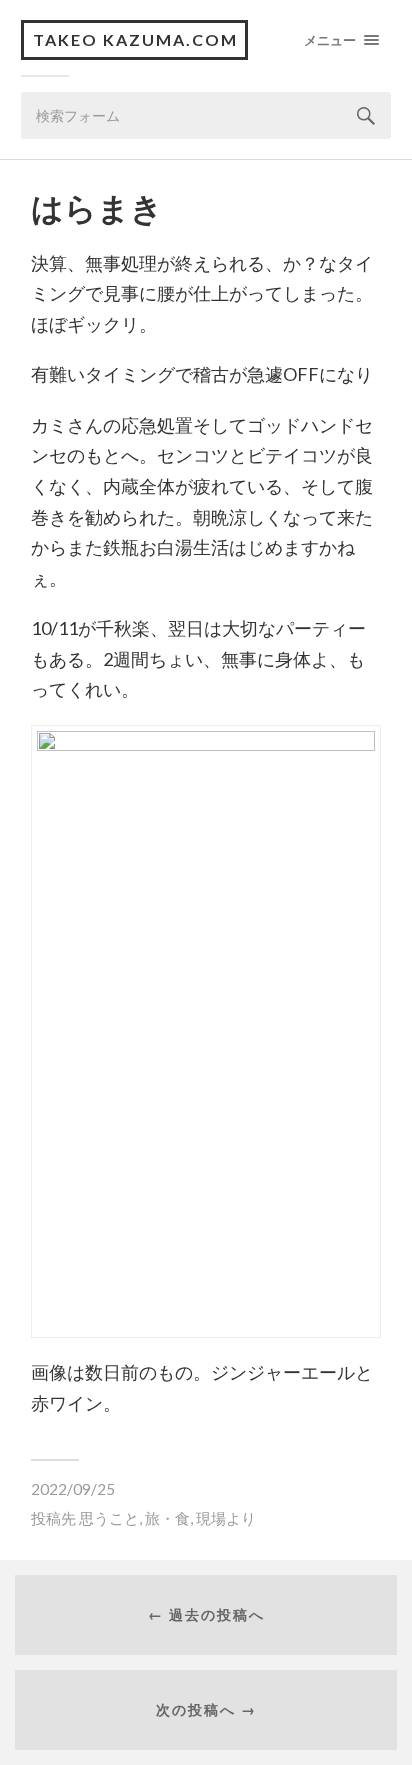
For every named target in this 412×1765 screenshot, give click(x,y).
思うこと (109, 1518)
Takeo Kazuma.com (135, 39)
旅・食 (167, 1518)
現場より (226, 1518)
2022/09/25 (73, 1489)
